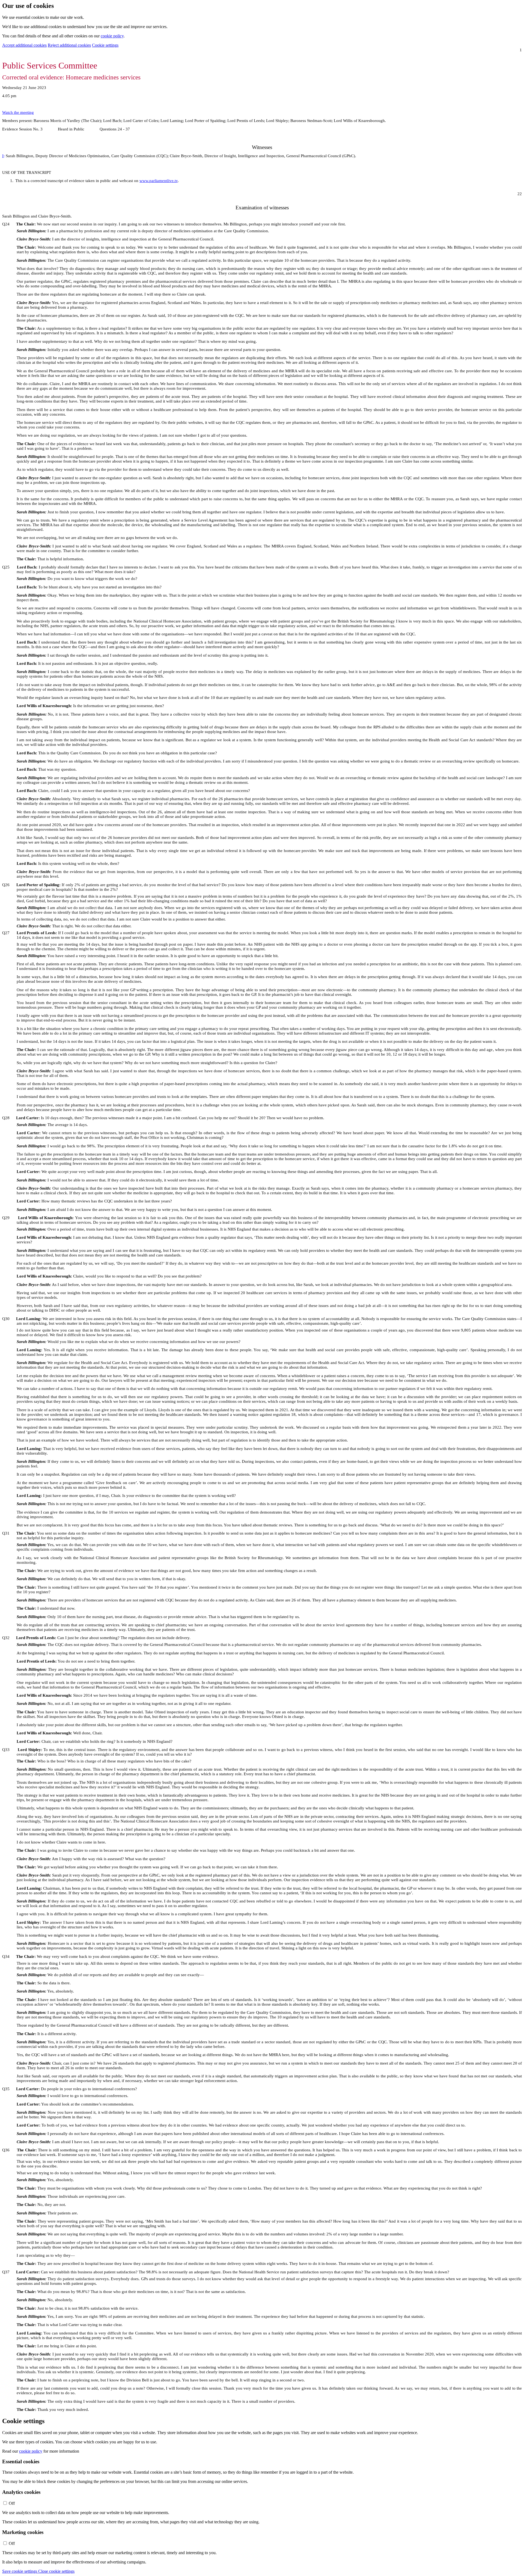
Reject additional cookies (69, 45)
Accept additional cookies (24, 45)
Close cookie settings (56, 2571)
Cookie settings (105, 45)
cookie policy (112, 36)
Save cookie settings (20, 2571)
